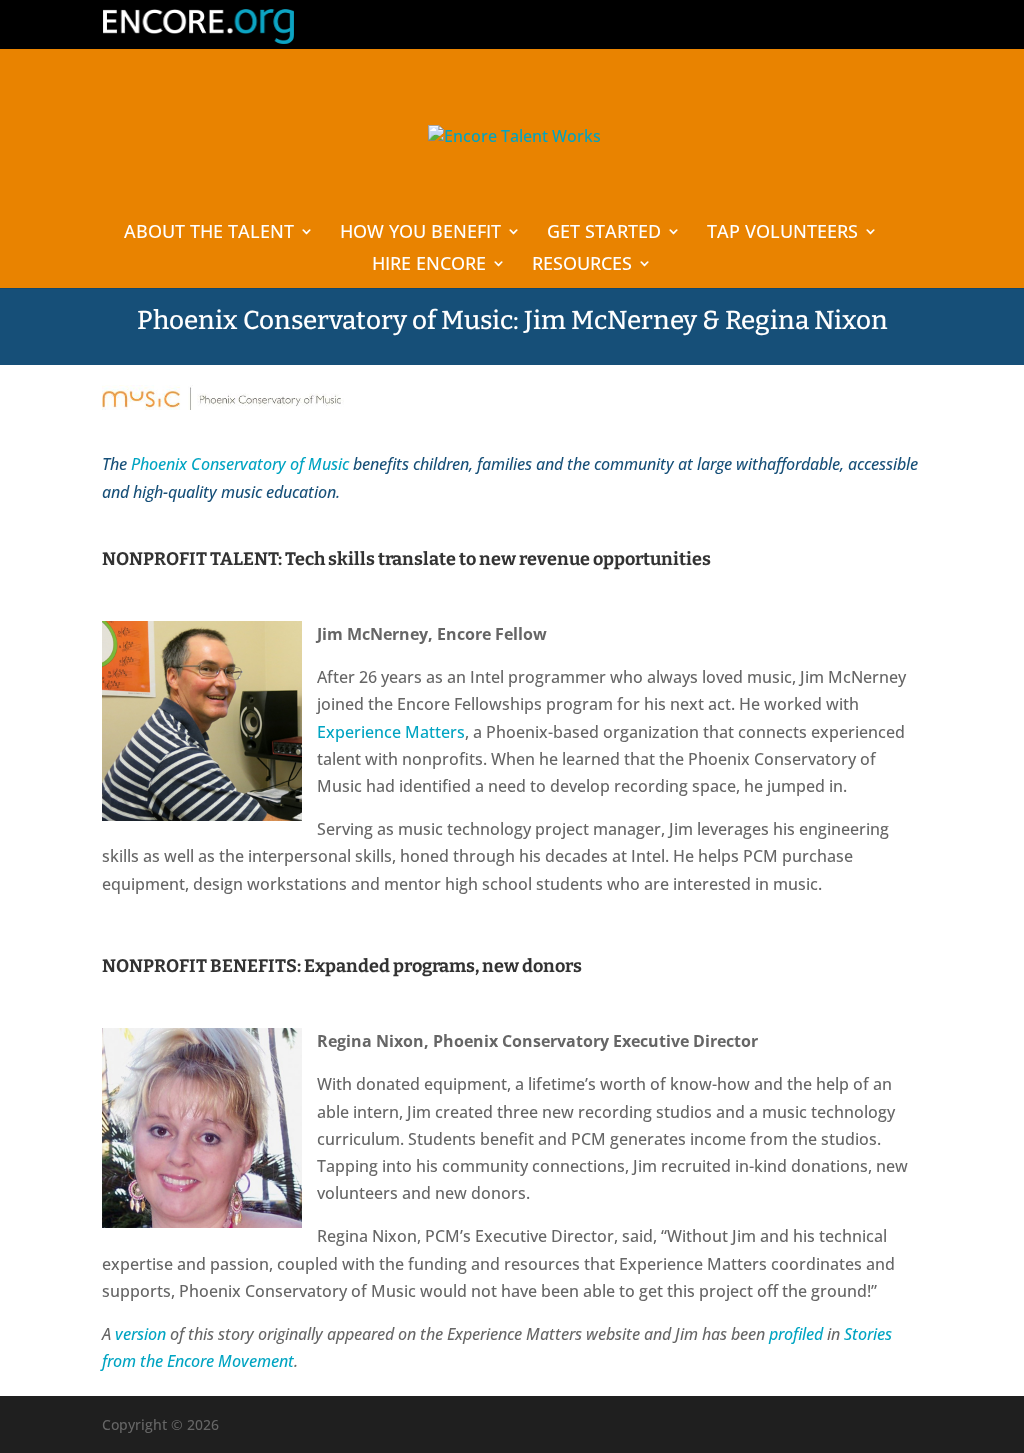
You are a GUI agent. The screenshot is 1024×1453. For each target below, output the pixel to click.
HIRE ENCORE (429, 265)
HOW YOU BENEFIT (420, 233)
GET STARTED (604, 233)
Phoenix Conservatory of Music (240, 464)
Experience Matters (391, 732)
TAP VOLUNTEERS (782, 233)
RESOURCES (582, 265)
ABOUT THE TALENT (209, 233)
